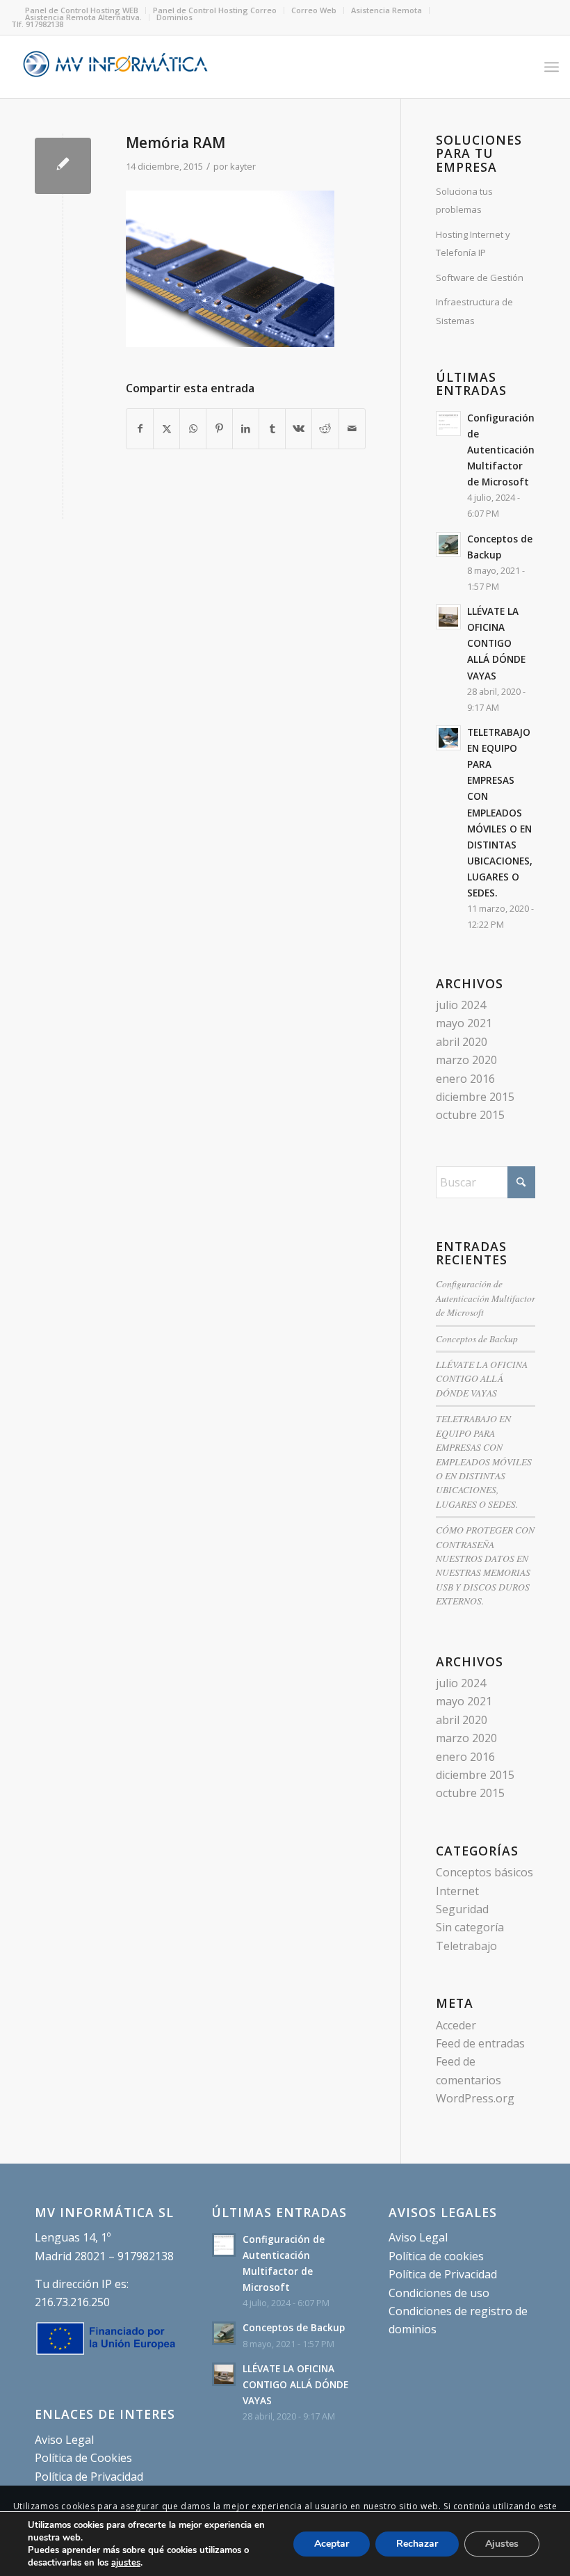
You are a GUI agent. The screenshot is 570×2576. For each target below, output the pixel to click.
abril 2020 (462, 1042)
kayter (243, 166)
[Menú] (552, 67)
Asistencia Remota (386, 10)
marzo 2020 (466, 1060)
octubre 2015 (470, 1115)
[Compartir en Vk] (299, 428)
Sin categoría (470, 1927)
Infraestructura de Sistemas (474, 311)
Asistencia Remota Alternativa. (83, 17)
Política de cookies (436, 2256)
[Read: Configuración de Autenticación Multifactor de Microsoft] (448, 424)
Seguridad (462, 1909)
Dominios (174, 17)
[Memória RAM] (63, 166)
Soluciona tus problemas (464, 200)
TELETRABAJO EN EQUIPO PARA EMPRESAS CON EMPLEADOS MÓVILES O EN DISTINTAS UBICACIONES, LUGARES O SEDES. (500, 812)
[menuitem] (215, 10)
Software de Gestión (480, 277)
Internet (457, 1891)
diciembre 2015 (475, 1097)
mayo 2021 (464, 1023)
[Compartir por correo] (352, 428)
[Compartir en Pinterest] (219, 428)
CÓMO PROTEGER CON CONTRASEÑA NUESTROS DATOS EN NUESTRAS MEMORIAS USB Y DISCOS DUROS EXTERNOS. (485, 1565)
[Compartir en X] (166, 428)
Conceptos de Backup (477, 1338)
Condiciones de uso (439, 2293)
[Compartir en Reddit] (325, 428)
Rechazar (417, 2544)
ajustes (126, 2563)
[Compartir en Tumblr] (272, 428)
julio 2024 (461, 1005)
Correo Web (314, 10)
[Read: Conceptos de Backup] (448, 545)
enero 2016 (465, 1079)
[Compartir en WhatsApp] (193, 428)
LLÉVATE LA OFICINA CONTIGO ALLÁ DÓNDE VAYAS (496, 643)
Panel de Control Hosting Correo (215, 10)
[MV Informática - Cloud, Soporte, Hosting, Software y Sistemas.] (115, 67)
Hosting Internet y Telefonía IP (473, 243)
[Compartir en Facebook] (140, 428)
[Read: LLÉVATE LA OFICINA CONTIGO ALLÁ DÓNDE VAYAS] (448, 617)
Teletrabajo (466, 1946)
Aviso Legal (64, 2440)
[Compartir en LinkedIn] (246, 428)
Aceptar (332, 2544)
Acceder (456, 2025)
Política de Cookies (83, 2458)
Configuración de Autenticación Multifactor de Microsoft (501, 450)
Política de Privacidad (89, 2477)
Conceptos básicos (484, 1872)
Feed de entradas (480, 2043)
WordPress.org (475, 2098)
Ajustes (502, 2544)
